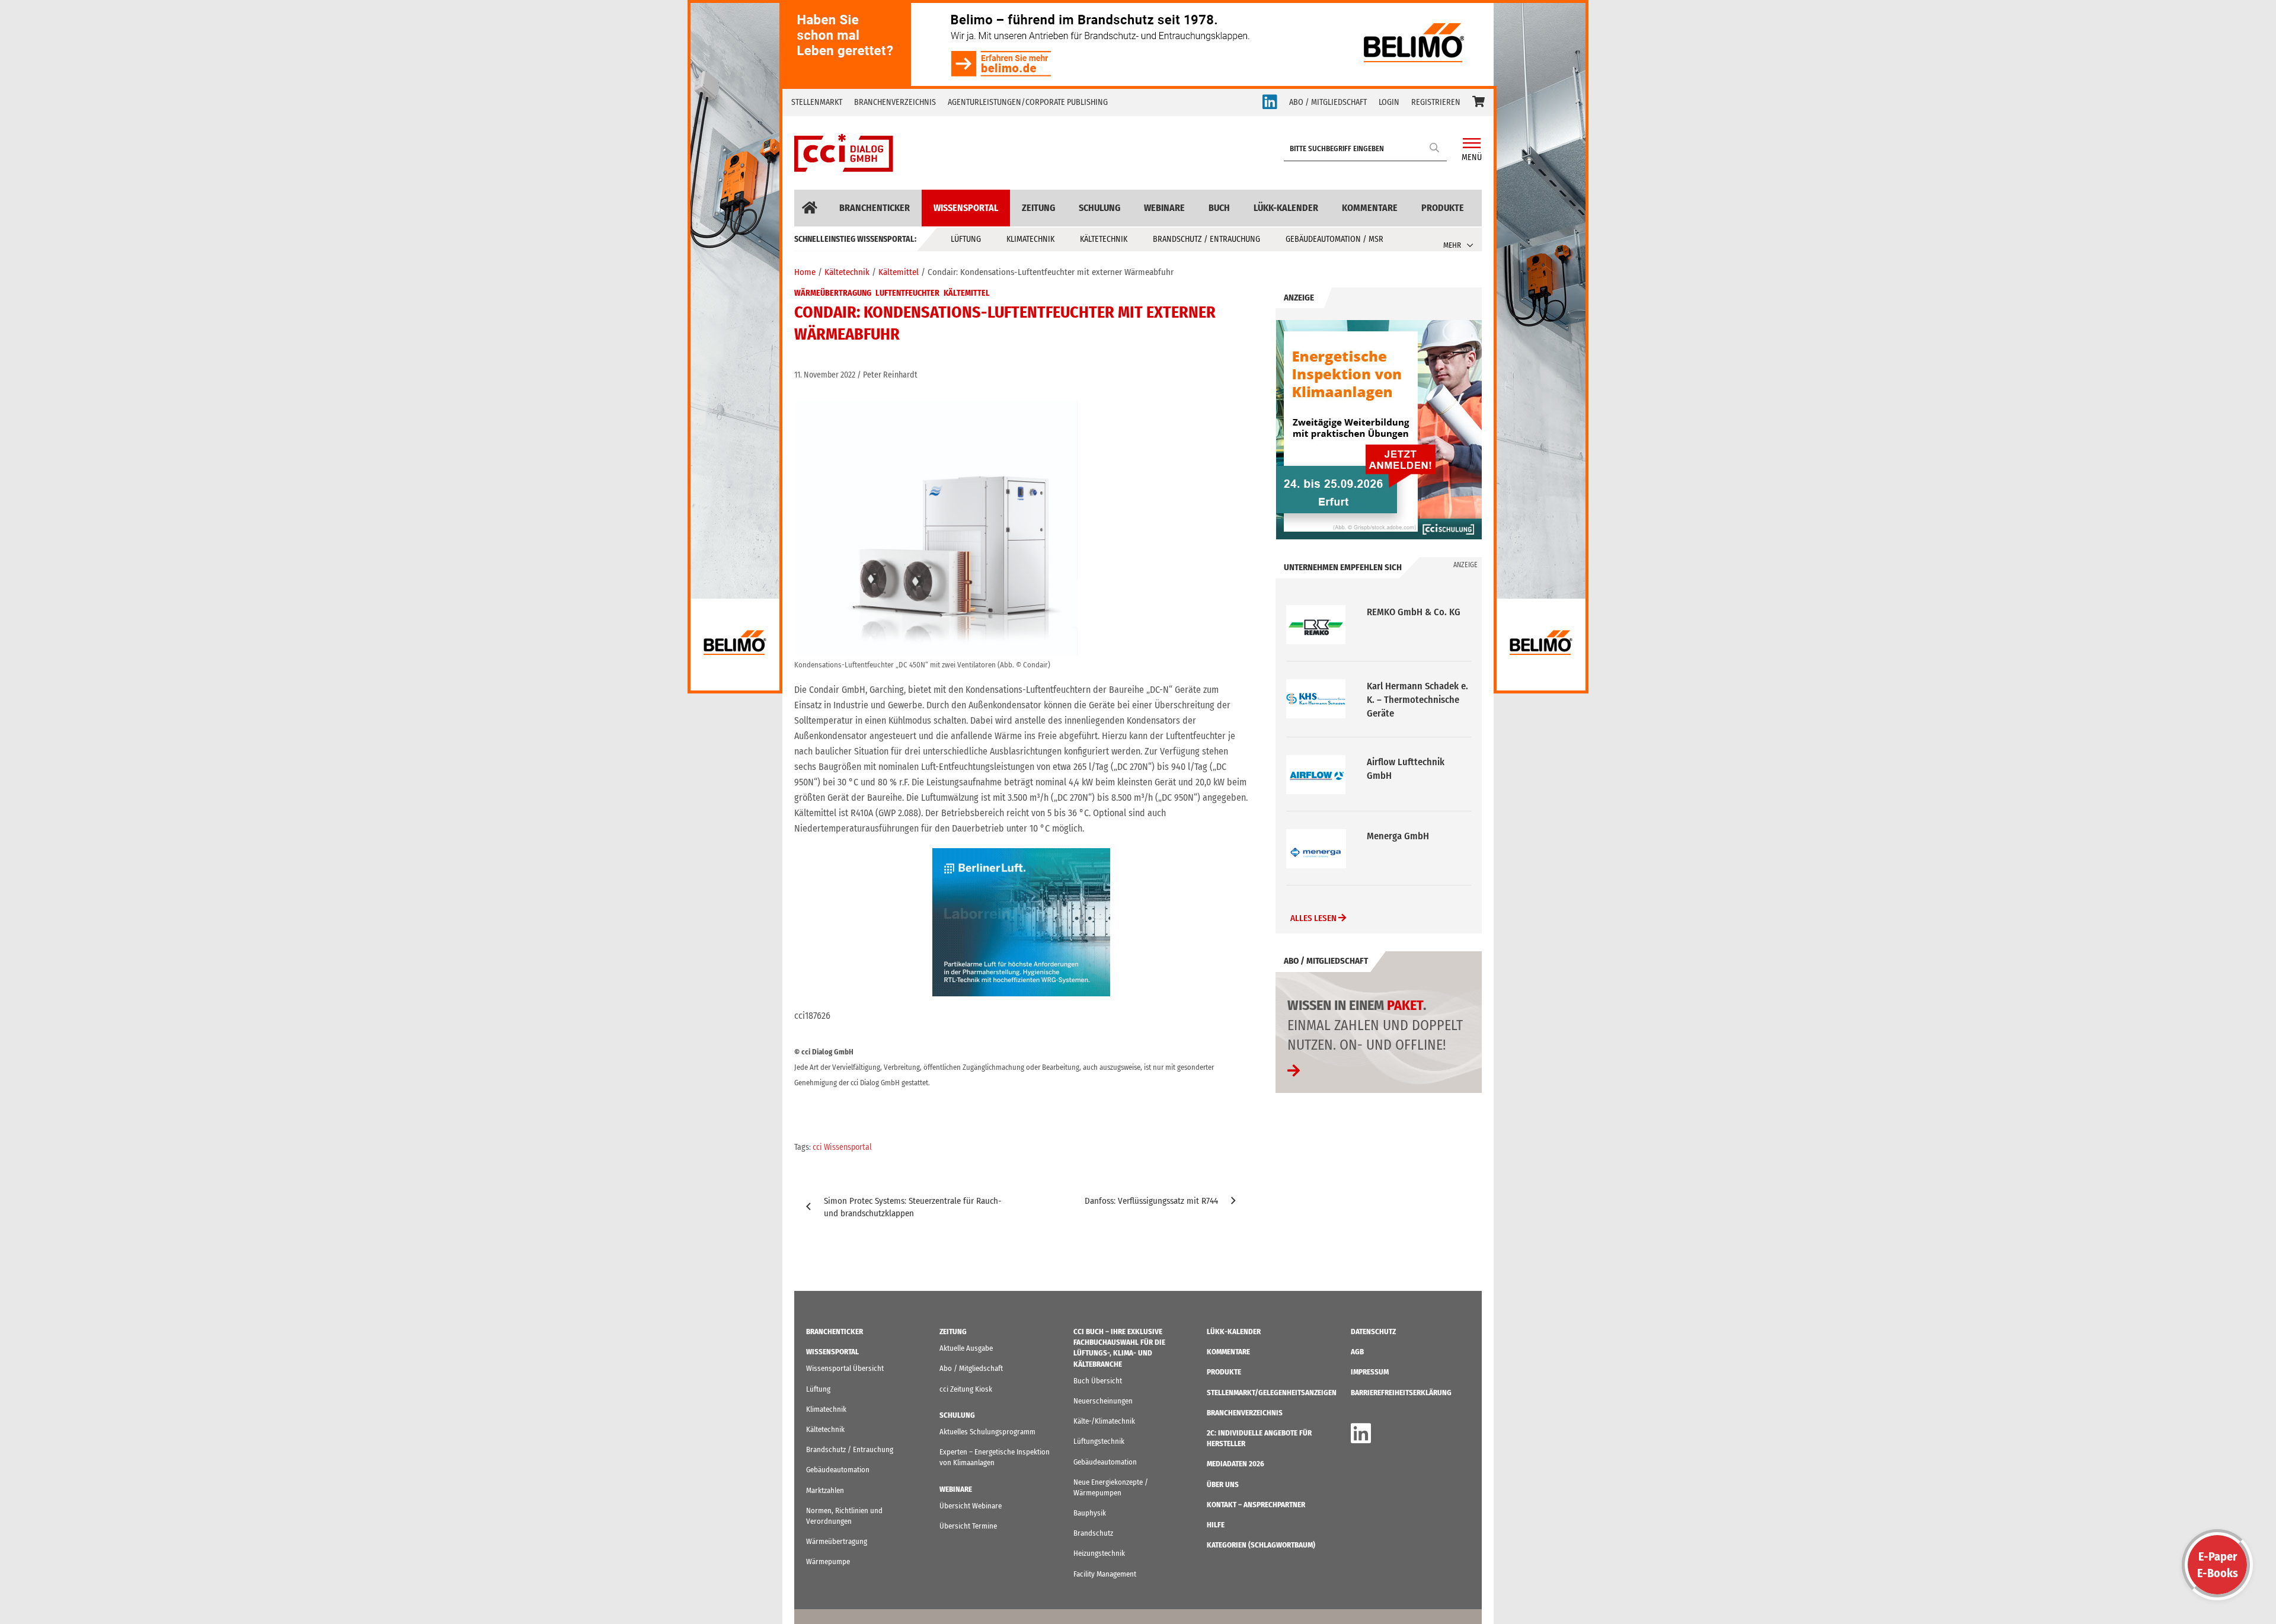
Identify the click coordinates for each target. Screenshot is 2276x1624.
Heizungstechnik (1099, 1553)
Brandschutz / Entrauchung (1206, 239)
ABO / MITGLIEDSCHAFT (1328, 102)
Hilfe (1216, 1525)
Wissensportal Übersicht (845, 1368)
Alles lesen (1314, 920)
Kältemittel (967, 293)
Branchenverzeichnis (895, 102)
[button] (1479, 103)
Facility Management (1105, 1574)
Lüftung (966, 239)
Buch (1219, 208)
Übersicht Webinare (971, 1506)
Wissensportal (966, 208)
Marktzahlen (825, 1490)
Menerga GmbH (1398, 762)
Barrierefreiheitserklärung (1401, 1393)
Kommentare (1370, 208)
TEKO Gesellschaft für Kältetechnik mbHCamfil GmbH (1416, 850)
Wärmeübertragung (833, 293)
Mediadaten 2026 (1236, 1464)
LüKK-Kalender (1286, 208)
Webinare (1164, 208)
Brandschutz (1093, 1533)
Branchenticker (875, 208)
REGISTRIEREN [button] (1436, 102)
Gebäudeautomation (838, 1470)
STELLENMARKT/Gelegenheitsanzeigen (1272, 1393)
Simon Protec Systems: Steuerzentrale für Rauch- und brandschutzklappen (913, 1207)
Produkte (1443, 208)
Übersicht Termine (968, 1526)
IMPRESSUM (1370, 1372)
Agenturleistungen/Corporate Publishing (1028, 102)
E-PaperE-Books (2218, 1565)
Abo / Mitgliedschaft (971, 1368)
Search (1435, 147)
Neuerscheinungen (1103, 1401)
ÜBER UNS (1223, 1484)
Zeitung (1038, 208)
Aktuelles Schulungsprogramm (987, 1432)
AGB (1357, 1352)
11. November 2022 (825, 375)
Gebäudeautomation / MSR (1334, 239)
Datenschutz (1373, 1332)
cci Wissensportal (842, 1147)
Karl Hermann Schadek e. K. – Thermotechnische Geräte (1417, 626)
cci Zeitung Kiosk (966, 1389)
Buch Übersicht (1098, 1381)
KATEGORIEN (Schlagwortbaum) (1261, 1545)
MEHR (1452, 245)
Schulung (1099, 208)
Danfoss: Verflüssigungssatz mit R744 (1151, 1201)
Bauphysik (1090, 1513)
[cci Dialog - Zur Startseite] (844, 153)
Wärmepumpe (828, 1561)
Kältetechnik (1104, 239)
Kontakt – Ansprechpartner (1256, 1505)
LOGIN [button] (1389, 102)
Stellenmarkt (817, 102)
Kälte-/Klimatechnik (1104, 1421)
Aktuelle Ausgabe (966, 1348)
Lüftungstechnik (1099, 1441)
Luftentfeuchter (907, 293)
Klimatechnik (1030, 239)
